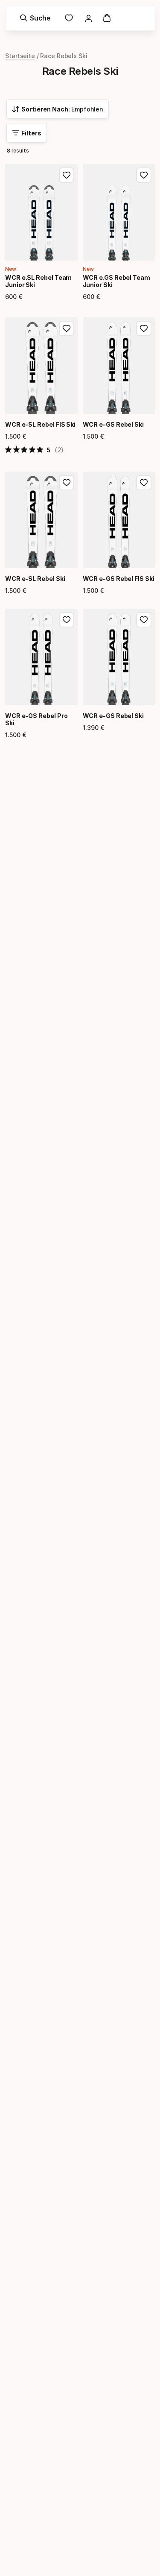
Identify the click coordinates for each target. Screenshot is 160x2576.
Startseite (20, 56)
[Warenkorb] (107, 18)
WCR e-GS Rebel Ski (113, 424)
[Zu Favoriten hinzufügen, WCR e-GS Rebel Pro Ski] (67, 620)
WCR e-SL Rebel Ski (35, 579)
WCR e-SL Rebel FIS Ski (40, 424)
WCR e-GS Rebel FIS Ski (119, 579)
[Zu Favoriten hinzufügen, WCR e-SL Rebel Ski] (67, 483)
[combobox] (58, 109)
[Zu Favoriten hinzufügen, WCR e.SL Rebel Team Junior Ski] (67, 175)
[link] (69, 18)
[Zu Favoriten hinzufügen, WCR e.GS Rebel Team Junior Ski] (144, 175)
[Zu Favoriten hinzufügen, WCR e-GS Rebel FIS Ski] (144, 483)
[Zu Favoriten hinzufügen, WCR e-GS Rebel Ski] (144, 328)
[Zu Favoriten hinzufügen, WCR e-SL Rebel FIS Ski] (67, 328)
